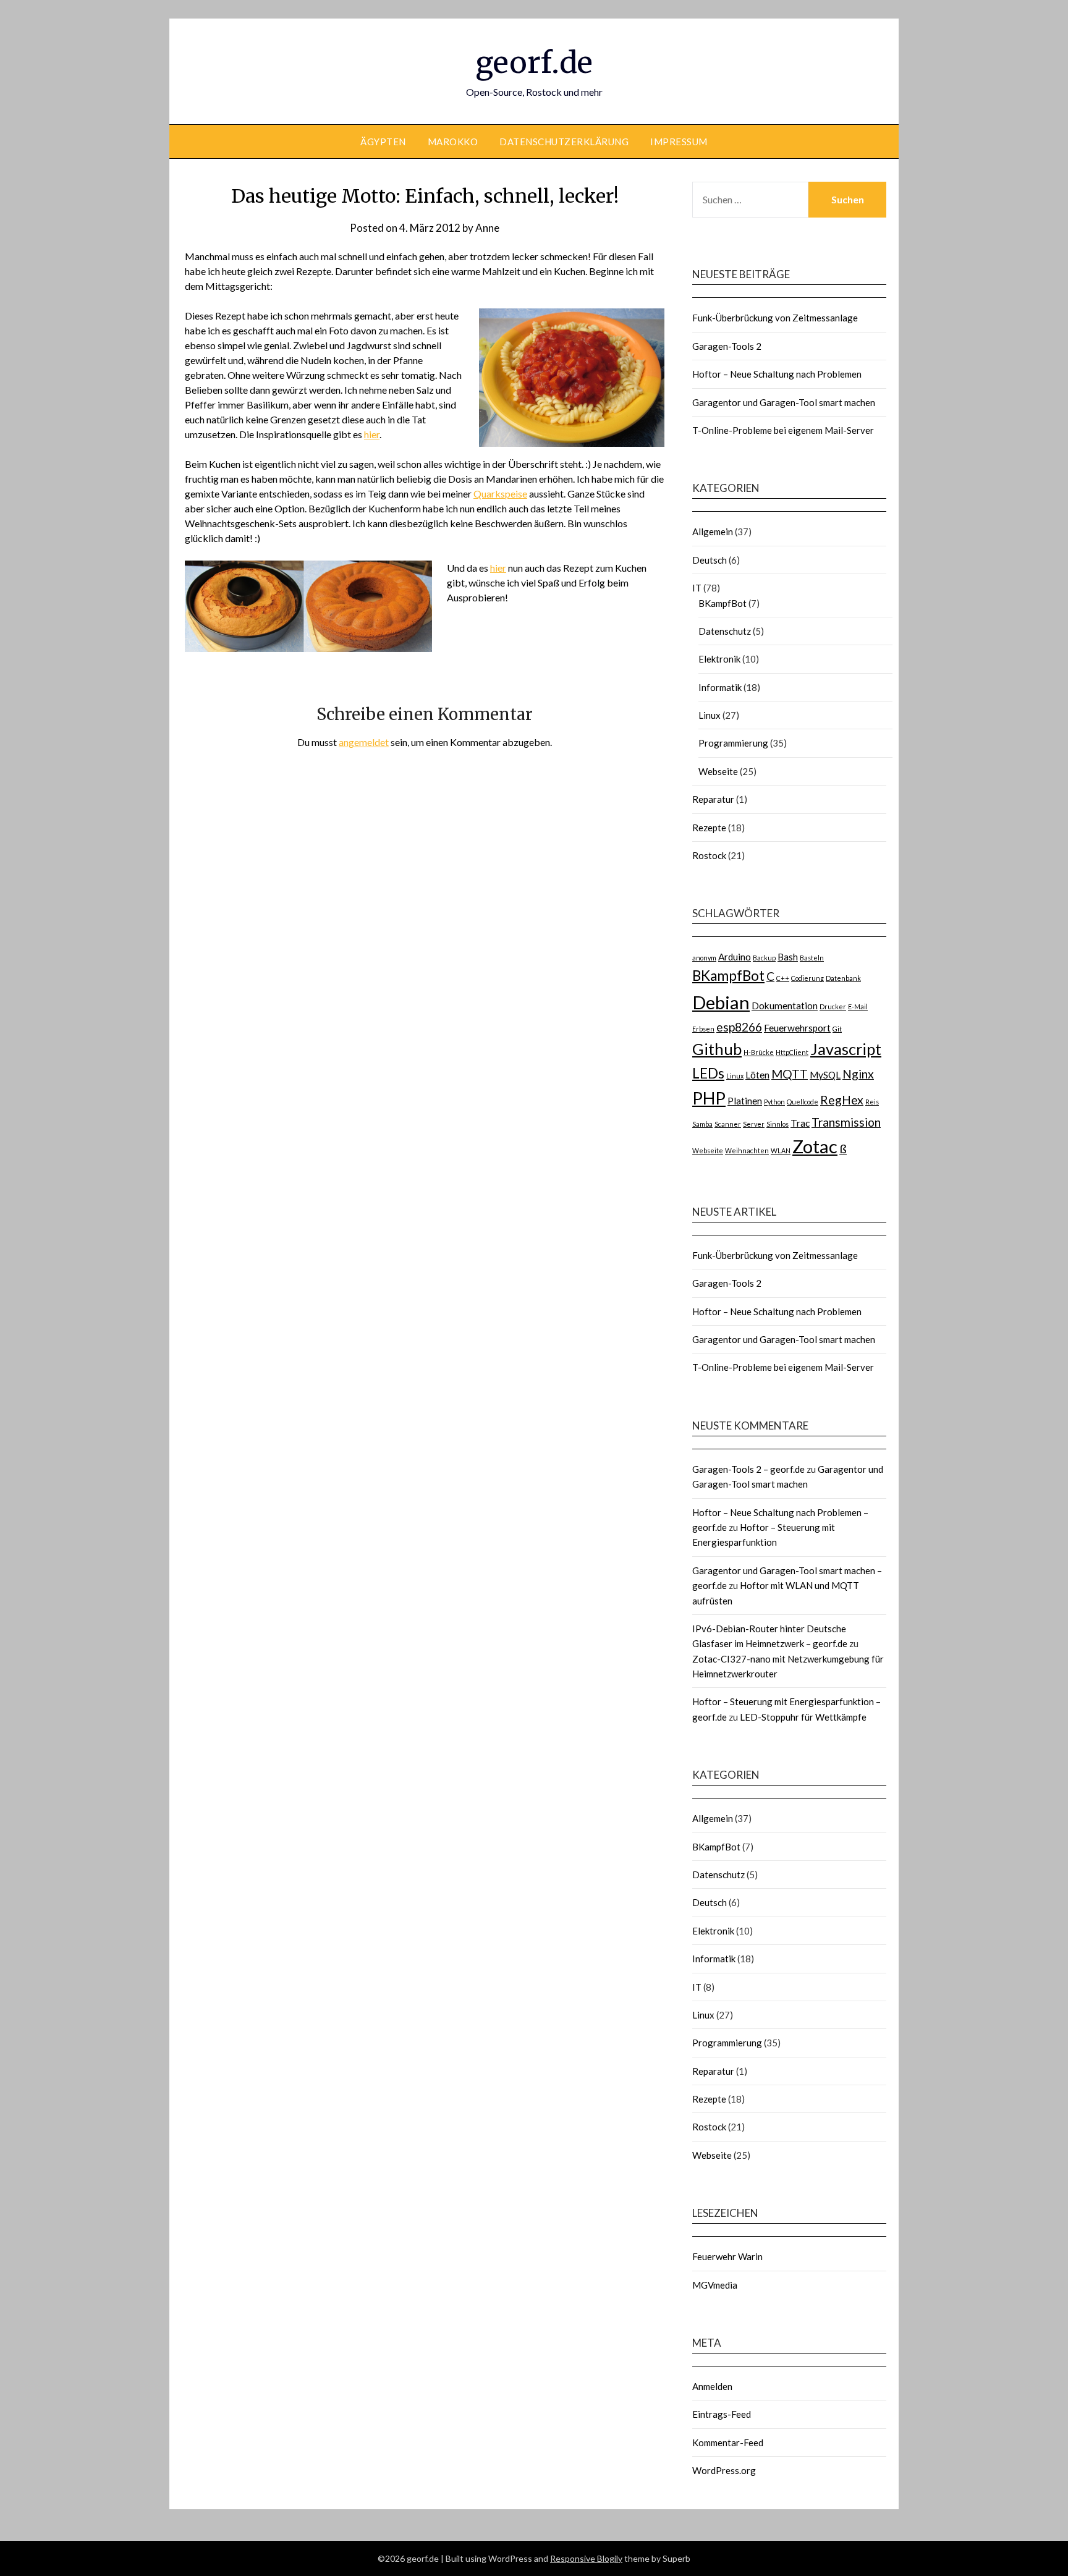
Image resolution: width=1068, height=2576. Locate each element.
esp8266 (739, 1027)
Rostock (709, 855)
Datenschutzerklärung (564, 142)
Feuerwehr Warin (727, 2256)
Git (837, 1029)
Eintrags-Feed (722, 2414)
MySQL (825, 1075)
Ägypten (383, 142)
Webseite (718, 771)
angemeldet (364, 742)
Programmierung (733, 743)
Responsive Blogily (586, 2558)
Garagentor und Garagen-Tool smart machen (784, 402)
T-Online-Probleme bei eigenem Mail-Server (783, 430)
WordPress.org (724, 2470)
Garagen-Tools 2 (727, 346)
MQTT (790, 1074)
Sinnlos (778, 1124)
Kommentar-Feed (728, 2443)
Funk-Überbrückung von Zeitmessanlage (775, 318)
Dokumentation (785, 1006)
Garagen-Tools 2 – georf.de (748, 1469)
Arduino (735, 957)
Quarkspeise (500, 494)
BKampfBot (723, 603)
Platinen (745, 1101)
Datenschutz (725, 631)
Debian (721, 1002)
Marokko (453, 142)
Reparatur (713, 799)
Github (717, 1049)
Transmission (846, 1122)
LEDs (708, 1073)
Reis (872, 1102)
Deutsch (710, 560)
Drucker (833, 1006)
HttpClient (792, 1052)
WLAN (781, 1150)
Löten (757, 1075)
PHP (709, 1098)
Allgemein (713, 532)
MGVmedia (715, 2285)
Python (774, 1102)
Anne (487, 228)
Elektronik (719, 659)
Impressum (679, 142)
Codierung (807, 978)
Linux (710, 715)
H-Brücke (759, 1052)
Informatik (720, 687)
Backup (764, 958)
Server (754, 1124)
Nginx (858, 1074)
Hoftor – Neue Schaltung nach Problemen (777, 374)
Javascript (846, 1049)
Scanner (728, 1124)
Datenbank (843, 978)
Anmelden (712, 2386)
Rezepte (709, 828)
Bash (788, 957)
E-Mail (858, 1006)
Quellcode (803, 1102)
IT (697, 588)
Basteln (812, 958)
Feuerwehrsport (797, 1028)
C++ (783, 978)
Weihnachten (747, 1150)
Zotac (815, 1146)
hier (372, 434)
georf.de (534, 62)
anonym (704, 958)
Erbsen (703, 1029)
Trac (800, 1123)
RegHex (842, 1100)
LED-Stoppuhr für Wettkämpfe (803, 1717)
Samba (702, 1124)
